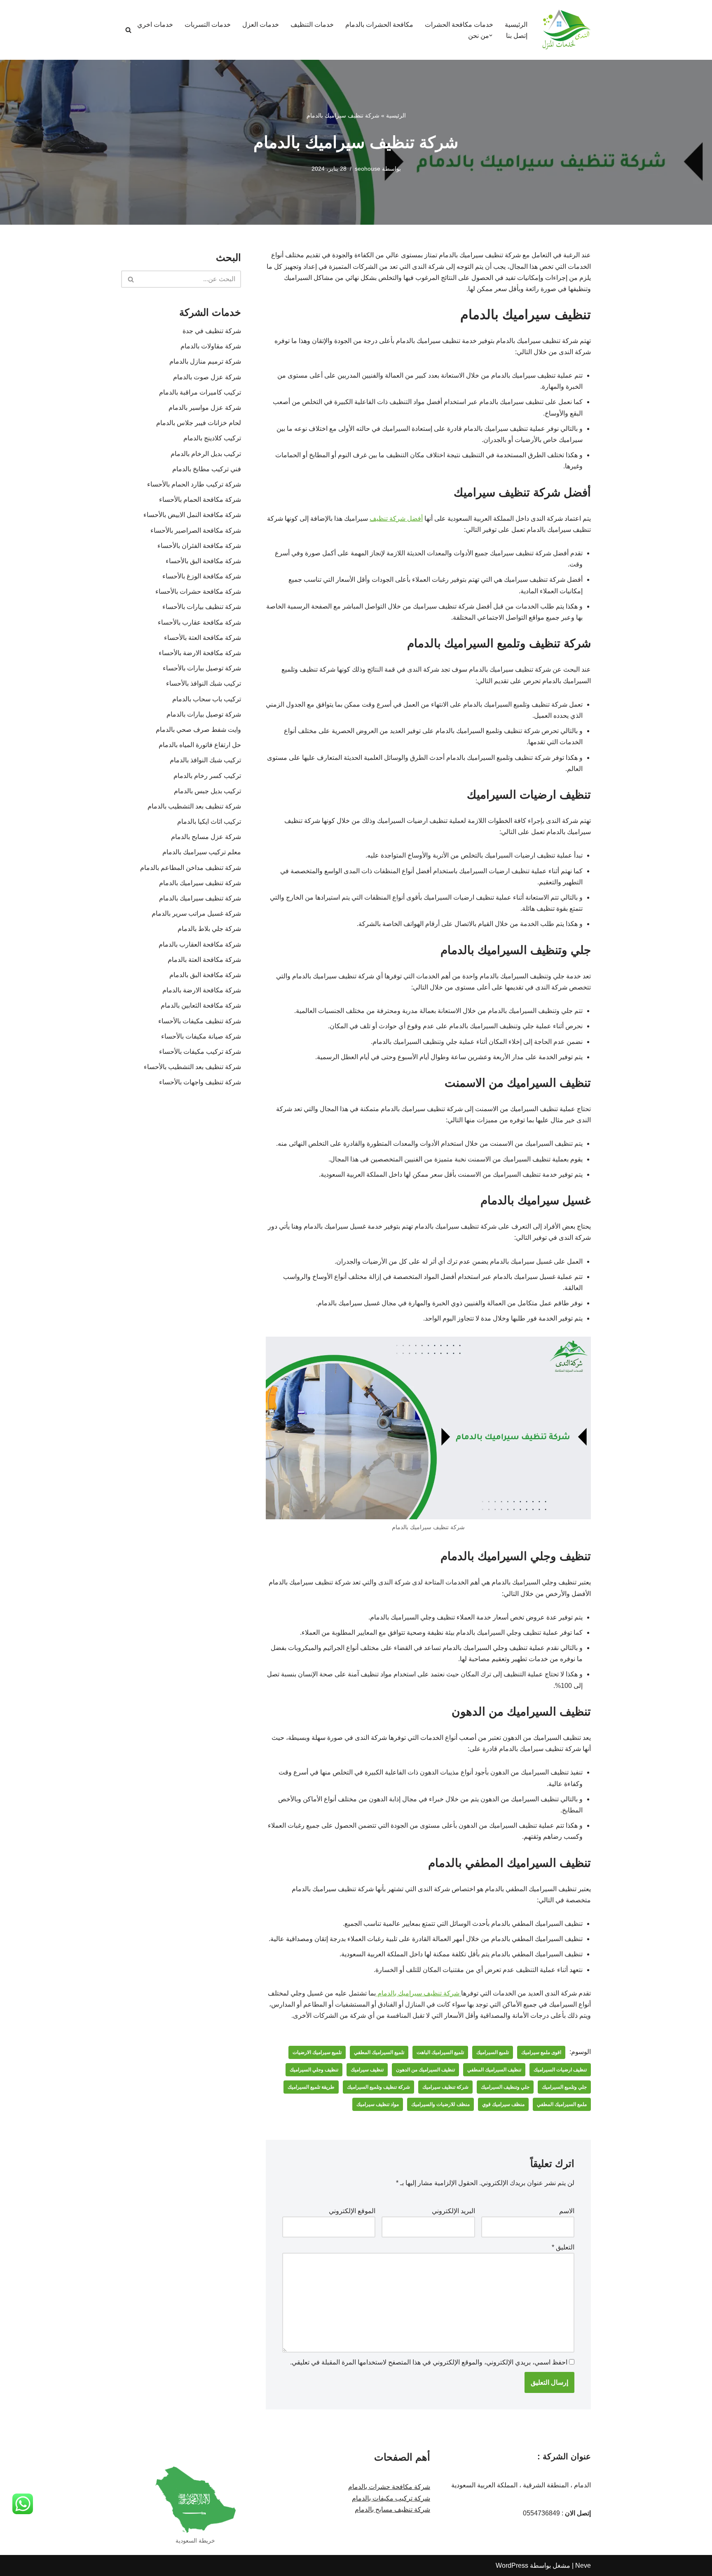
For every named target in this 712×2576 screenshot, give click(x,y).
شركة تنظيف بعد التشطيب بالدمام (194, 806)
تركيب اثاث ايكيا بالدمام (209, 821)
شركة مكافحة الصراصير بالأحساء (196, 530)
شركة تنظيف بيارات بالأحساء (202, 607)
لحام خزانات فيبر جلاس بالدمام (199, 423)
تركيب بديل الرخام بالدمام (206, 454)
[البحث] (128, 30)
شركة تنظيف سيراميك (445, 2087)
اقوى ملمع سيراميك (541, 2052)
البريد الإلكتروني (453, 2211)
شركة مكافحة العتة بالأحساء (203, 638)
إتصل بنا (517, 36)
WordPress (512, 2565)
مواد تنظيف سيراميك (378, 2104)
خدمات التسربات (208, 25)
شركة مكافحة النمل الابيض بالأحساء (192, 515)
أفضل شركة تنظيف (396, 518)
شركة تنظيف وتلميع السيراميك (378, 2087)
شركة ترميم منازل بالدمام (205, 361)
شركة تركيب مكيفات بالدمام (391, 2498)
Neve (583, 2565)
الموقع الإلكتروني (352, 2211)
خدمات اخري (155, 25)
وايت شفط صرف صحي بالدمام (198, 730)
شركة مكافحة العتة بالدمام (203, 960)
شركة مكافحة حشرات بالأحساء (198, 591)
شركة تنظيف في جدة (212, 331)
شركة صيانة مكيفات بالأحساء (201, 1036)
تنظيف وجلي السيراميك (314, 2070)
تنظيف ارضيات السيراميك (560, 2070)
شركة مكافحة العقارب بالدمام (198, 944)
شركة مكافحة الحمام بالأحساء (200, 499)
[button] (491, 35)
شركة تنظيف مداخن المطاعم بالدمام (191, 868)
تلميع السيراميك (493, 2052)
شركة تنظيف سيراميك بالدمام (418, 1993)
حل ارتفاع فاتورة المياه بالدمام (200, 745)
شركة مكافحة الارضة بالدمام (199, 990)
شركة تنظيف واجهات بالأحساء (200, 1082)
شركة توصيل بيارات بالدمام (204, 714)
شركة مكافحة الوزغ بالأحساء (202, 576)
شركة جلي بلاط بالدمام (209, 929)
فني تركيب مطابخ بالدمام (207, 469)
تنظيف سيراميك (367, 2070)
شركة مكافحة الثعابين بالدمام (201, 1005)
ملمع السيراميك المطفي (562, 2104)
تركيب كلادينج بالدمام (212, 438)
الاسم (567, 2211)
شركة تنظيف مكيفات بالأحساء (200, 1021)
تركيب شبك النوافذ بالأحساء (204, 683)
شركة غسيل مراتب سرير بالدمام (196, 913)
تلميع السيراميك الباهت (440, 2052)
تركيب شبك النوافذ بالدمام (205, 760)
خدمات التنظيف (312, 25)
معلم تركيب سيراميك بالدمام (202, 852)
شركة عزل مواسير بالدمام (205, 408)
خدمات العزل (261, 25)
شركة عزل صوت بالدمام (207, 377)
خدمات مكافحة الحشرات (459, 25)
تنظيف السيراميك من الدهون (425, 2070)
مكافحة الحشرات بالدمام (379, 25)
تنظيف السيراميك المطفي (494, 2070)
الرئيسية (516, 25)
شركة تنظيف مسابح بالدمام (392, 2509)
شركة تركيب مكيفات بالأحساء (200, 1052)
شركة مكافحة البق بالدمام (205, 975)
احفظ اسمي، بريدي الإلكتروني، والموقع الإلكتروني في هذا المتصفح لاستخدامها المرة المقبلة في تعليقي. (429, 2362)
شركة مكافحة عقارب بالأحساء (199, 622)
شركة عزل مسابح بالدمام (206, 837)
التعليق (563, 2247)
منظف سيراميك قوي (503, 2104)
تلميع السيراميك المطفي (379, 2052)
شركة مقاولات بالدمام (211, 346)
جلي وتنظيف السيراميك (505, 2087)
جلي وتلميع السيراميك (564, 2087)
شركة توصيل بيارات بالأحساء (202, 668)
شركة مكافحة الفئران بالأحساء (199, 546)
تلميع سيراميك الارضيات (317, 2052)
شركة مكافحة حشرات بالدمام (389, 2487)
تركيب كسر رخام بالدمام (207, 776)
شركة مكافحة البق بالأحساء (203, 561)
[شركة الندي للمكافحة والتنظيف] (566, 30)
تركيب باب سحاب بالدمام (207, 699)
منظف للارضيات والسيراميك (440, 2104)
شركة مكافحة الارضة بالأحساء (200, 653)
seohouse (368, 169)
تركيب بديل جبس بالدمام (207, 791)
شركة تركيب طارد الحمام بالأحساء (194, 484)
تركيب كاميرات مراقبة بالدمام (200, 392)
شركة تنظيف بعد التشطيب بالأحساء (192, 1067)
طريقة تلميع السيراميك (311, 2087)
